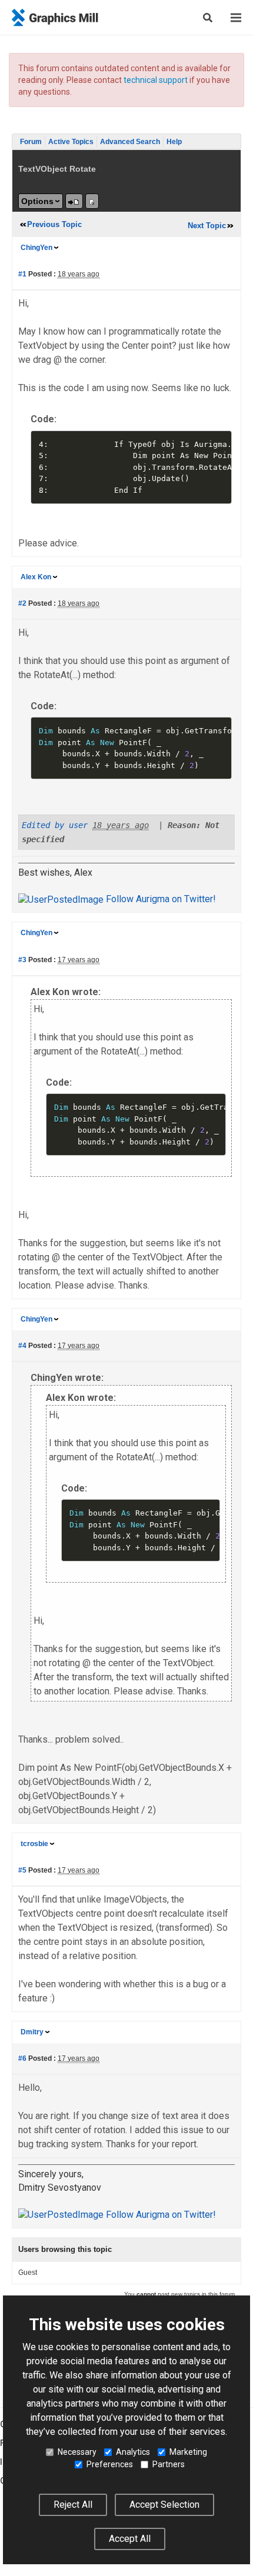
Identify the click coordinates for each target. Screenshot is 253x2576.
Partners (169, 2464)
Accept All (130, 2539)
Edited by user (55, 825)
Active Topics (71, 142)
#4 (22, 1346)
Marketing (188, 2452)
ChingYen (36, 248)
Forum (31, 142)
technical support (156, 80)
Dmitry (32, 2032)
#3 (22, 960)
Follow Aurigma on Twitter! (160, 899)
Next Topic (207, 226)
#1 (22, 274)
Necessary (77, 2452)
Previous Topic (54, 224)
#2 (22, 603)
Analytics (133, 2452)
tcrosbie (34, 1844)
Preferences (110, 2464)
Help (174, 142)
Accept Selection (164, 2505)
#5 (22, 1870)
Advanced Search (130, 142)
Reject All (73, 2505)
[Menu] (236, 18)
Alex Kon (36, 577)
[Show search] (208, 18)
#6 (22, 2058)
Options (37, 201)
